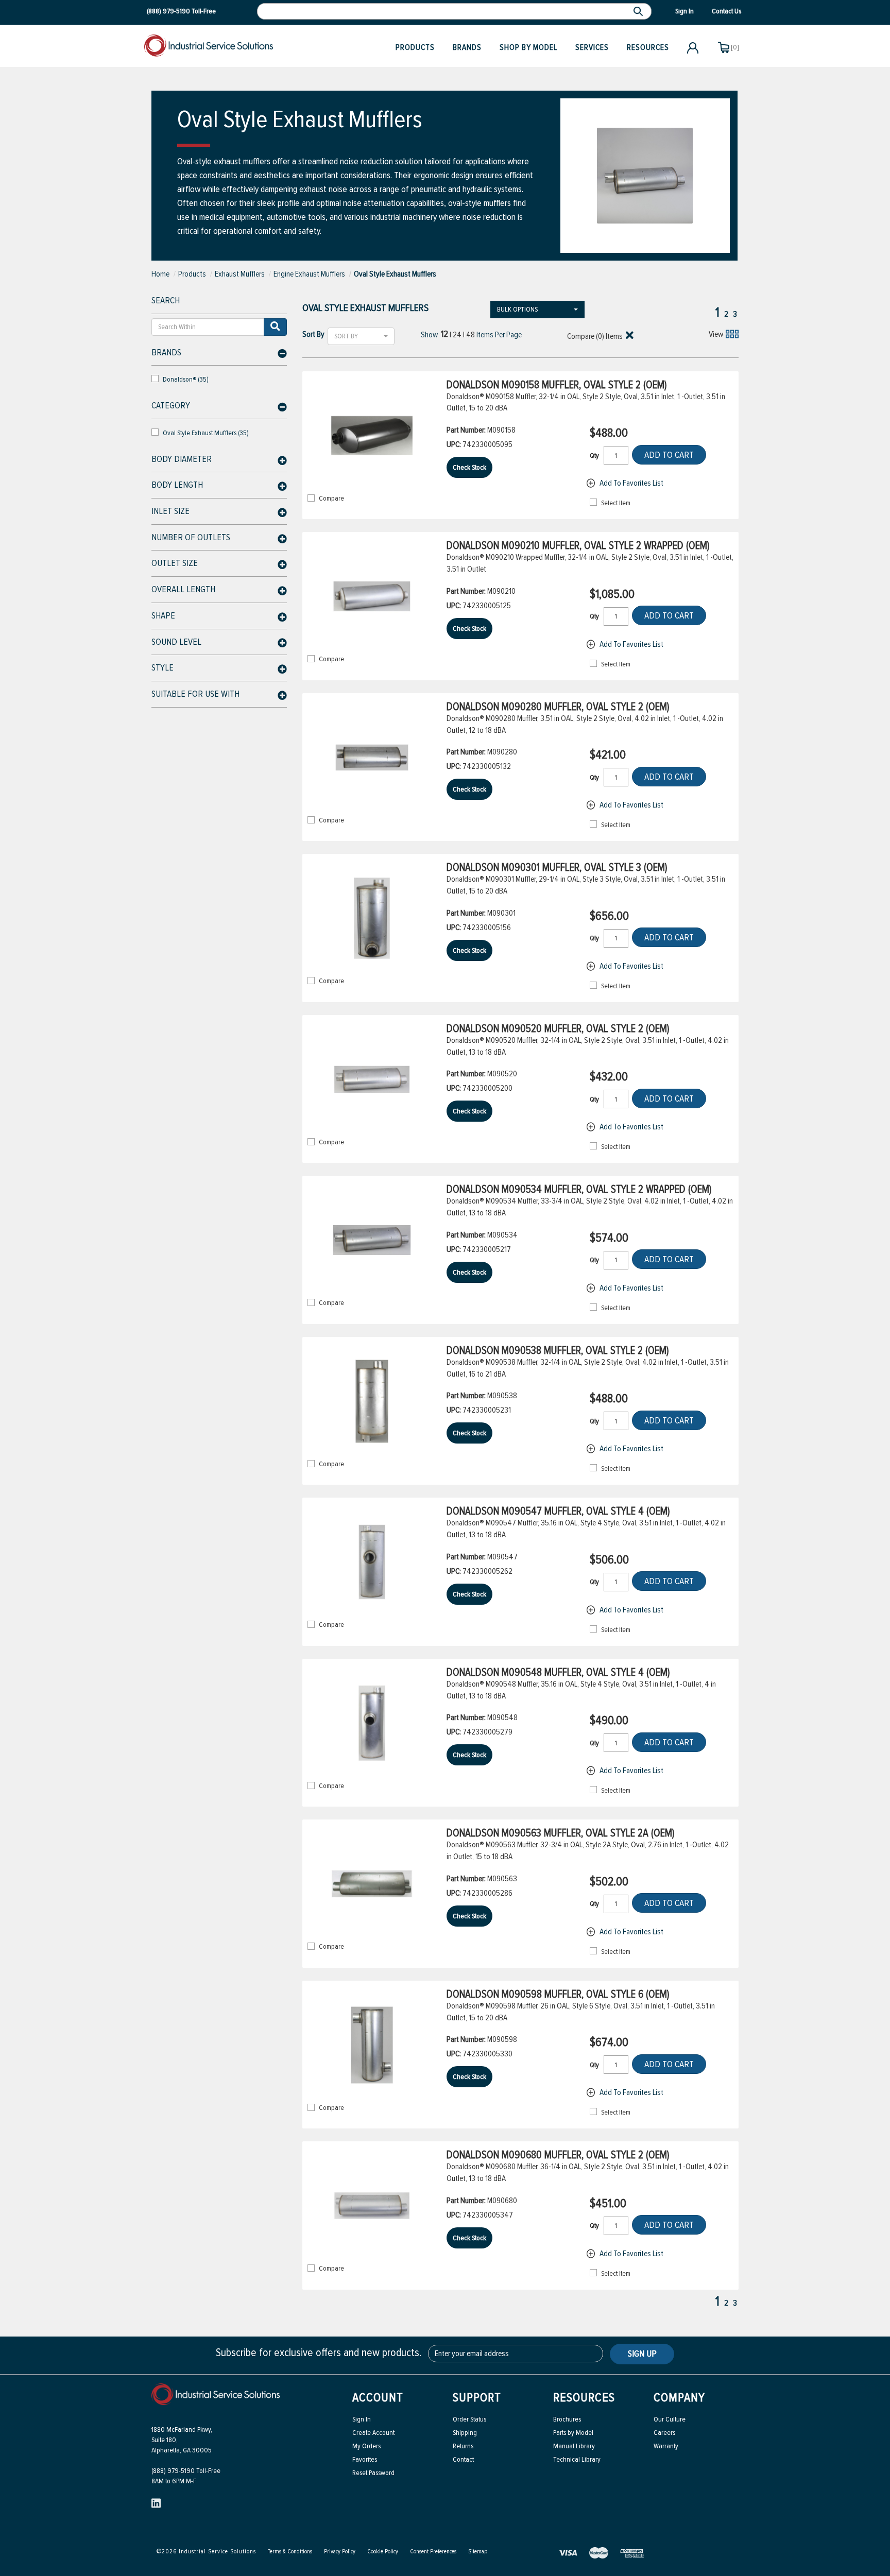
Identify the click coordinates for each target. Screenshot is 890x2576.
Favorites (365, 2459)
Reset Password (373, 2473)
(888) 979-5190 (168, 11)
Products (415, 47)
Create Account (373, 2433)
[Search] (639, 11)
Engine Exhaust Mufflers (309, 274)
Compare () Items (594, 336)
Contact (463, 2459)
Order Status (469, 2419)
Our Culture (670, 2419)
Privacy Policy (340, 2552)
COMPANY (679, 2398)
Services (592, 47)
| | (458, 334)
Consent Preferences (433, 2552)
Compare (331, 499)
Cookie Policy (383, 2552)
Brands (467, 47)
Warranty (666, 2446)
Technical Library (577, 2459)
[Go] (275, 327)
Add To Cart (669, 455)
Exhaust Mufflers (240, 274)
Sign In (362, 2419)
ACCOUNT (378, 2398)
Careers (664, 2433)
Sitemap (478, 2552)
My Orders (366, 2446)
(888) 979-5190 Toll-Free (186, 2471)
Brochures (567, 2419)
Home (160, 274)
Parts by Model (573, 2433)
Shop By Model (528, 47)
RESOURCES (584, 2398)
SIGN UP (642, 2354)
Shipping (465, 2433)
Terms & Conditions (290, 2552)
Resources (648, 47)
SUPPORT (477, 2398)
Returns (463, 2446)
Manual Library (574, 2446)
